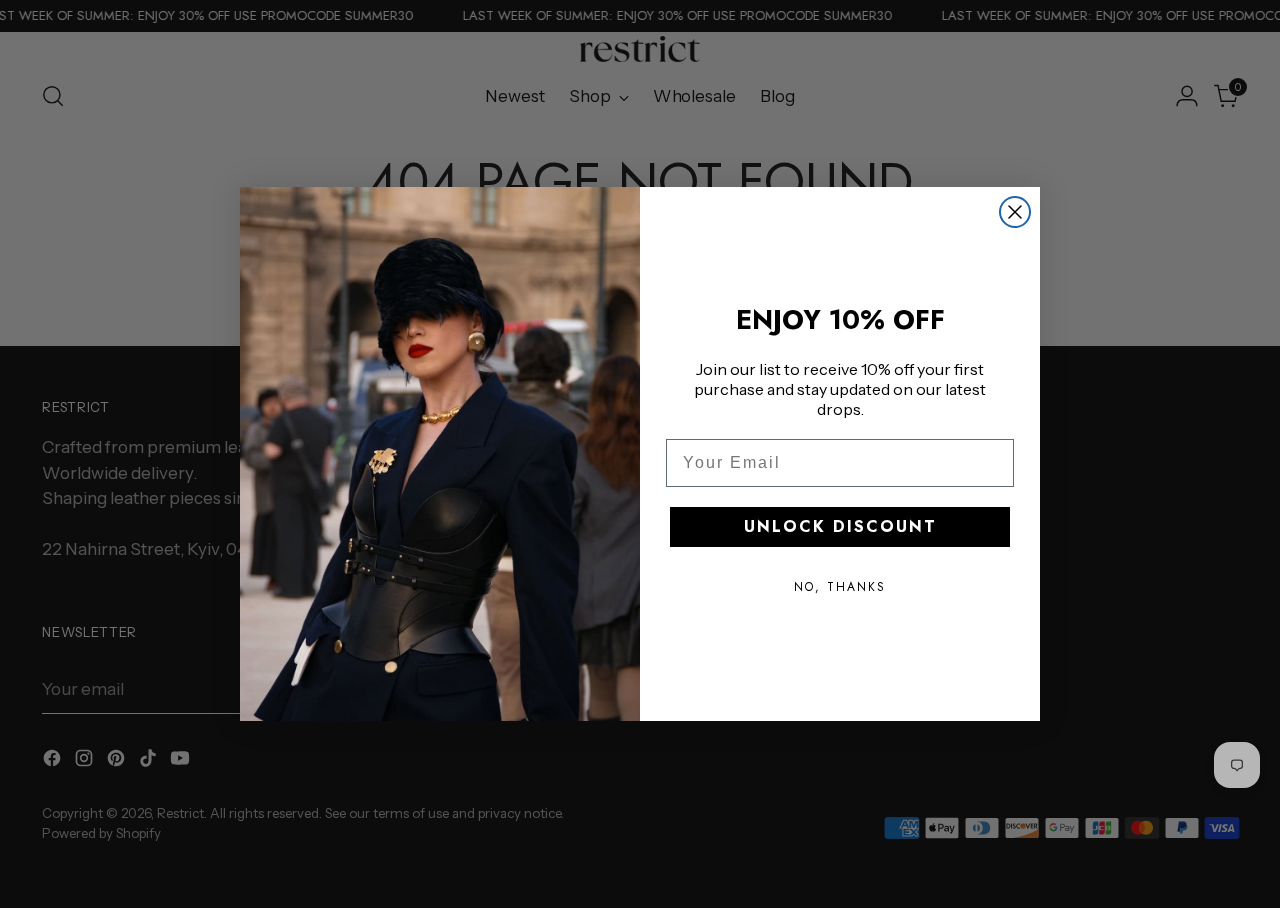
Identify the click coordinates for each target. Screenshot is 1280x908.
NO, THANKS (840, 587)
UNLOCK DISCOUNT (840, 526)
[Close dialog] (1015, 212)
